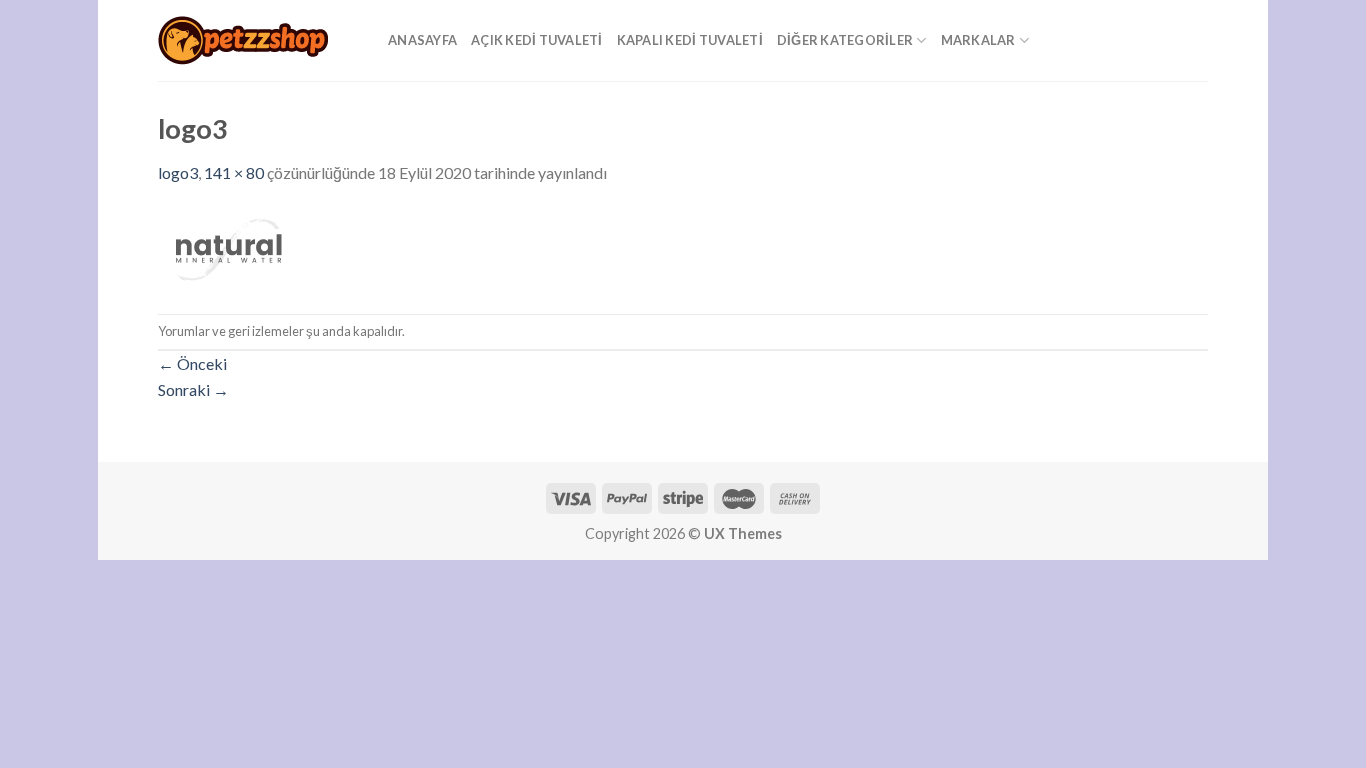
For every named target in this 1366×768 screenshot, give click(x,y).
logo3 (178, 172)
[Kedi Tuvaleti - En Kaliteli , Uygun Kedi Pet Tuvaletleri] (258, 40)
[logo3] (228, 247)
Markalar (978, 40)
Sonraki (193, 389)
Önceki (192, 363)
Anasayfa (422, 40)
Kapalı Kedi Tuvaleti (690, 40)
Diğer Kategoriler (845, 40)
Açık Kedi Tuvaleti (537, 40)
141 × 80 (234, 172)
